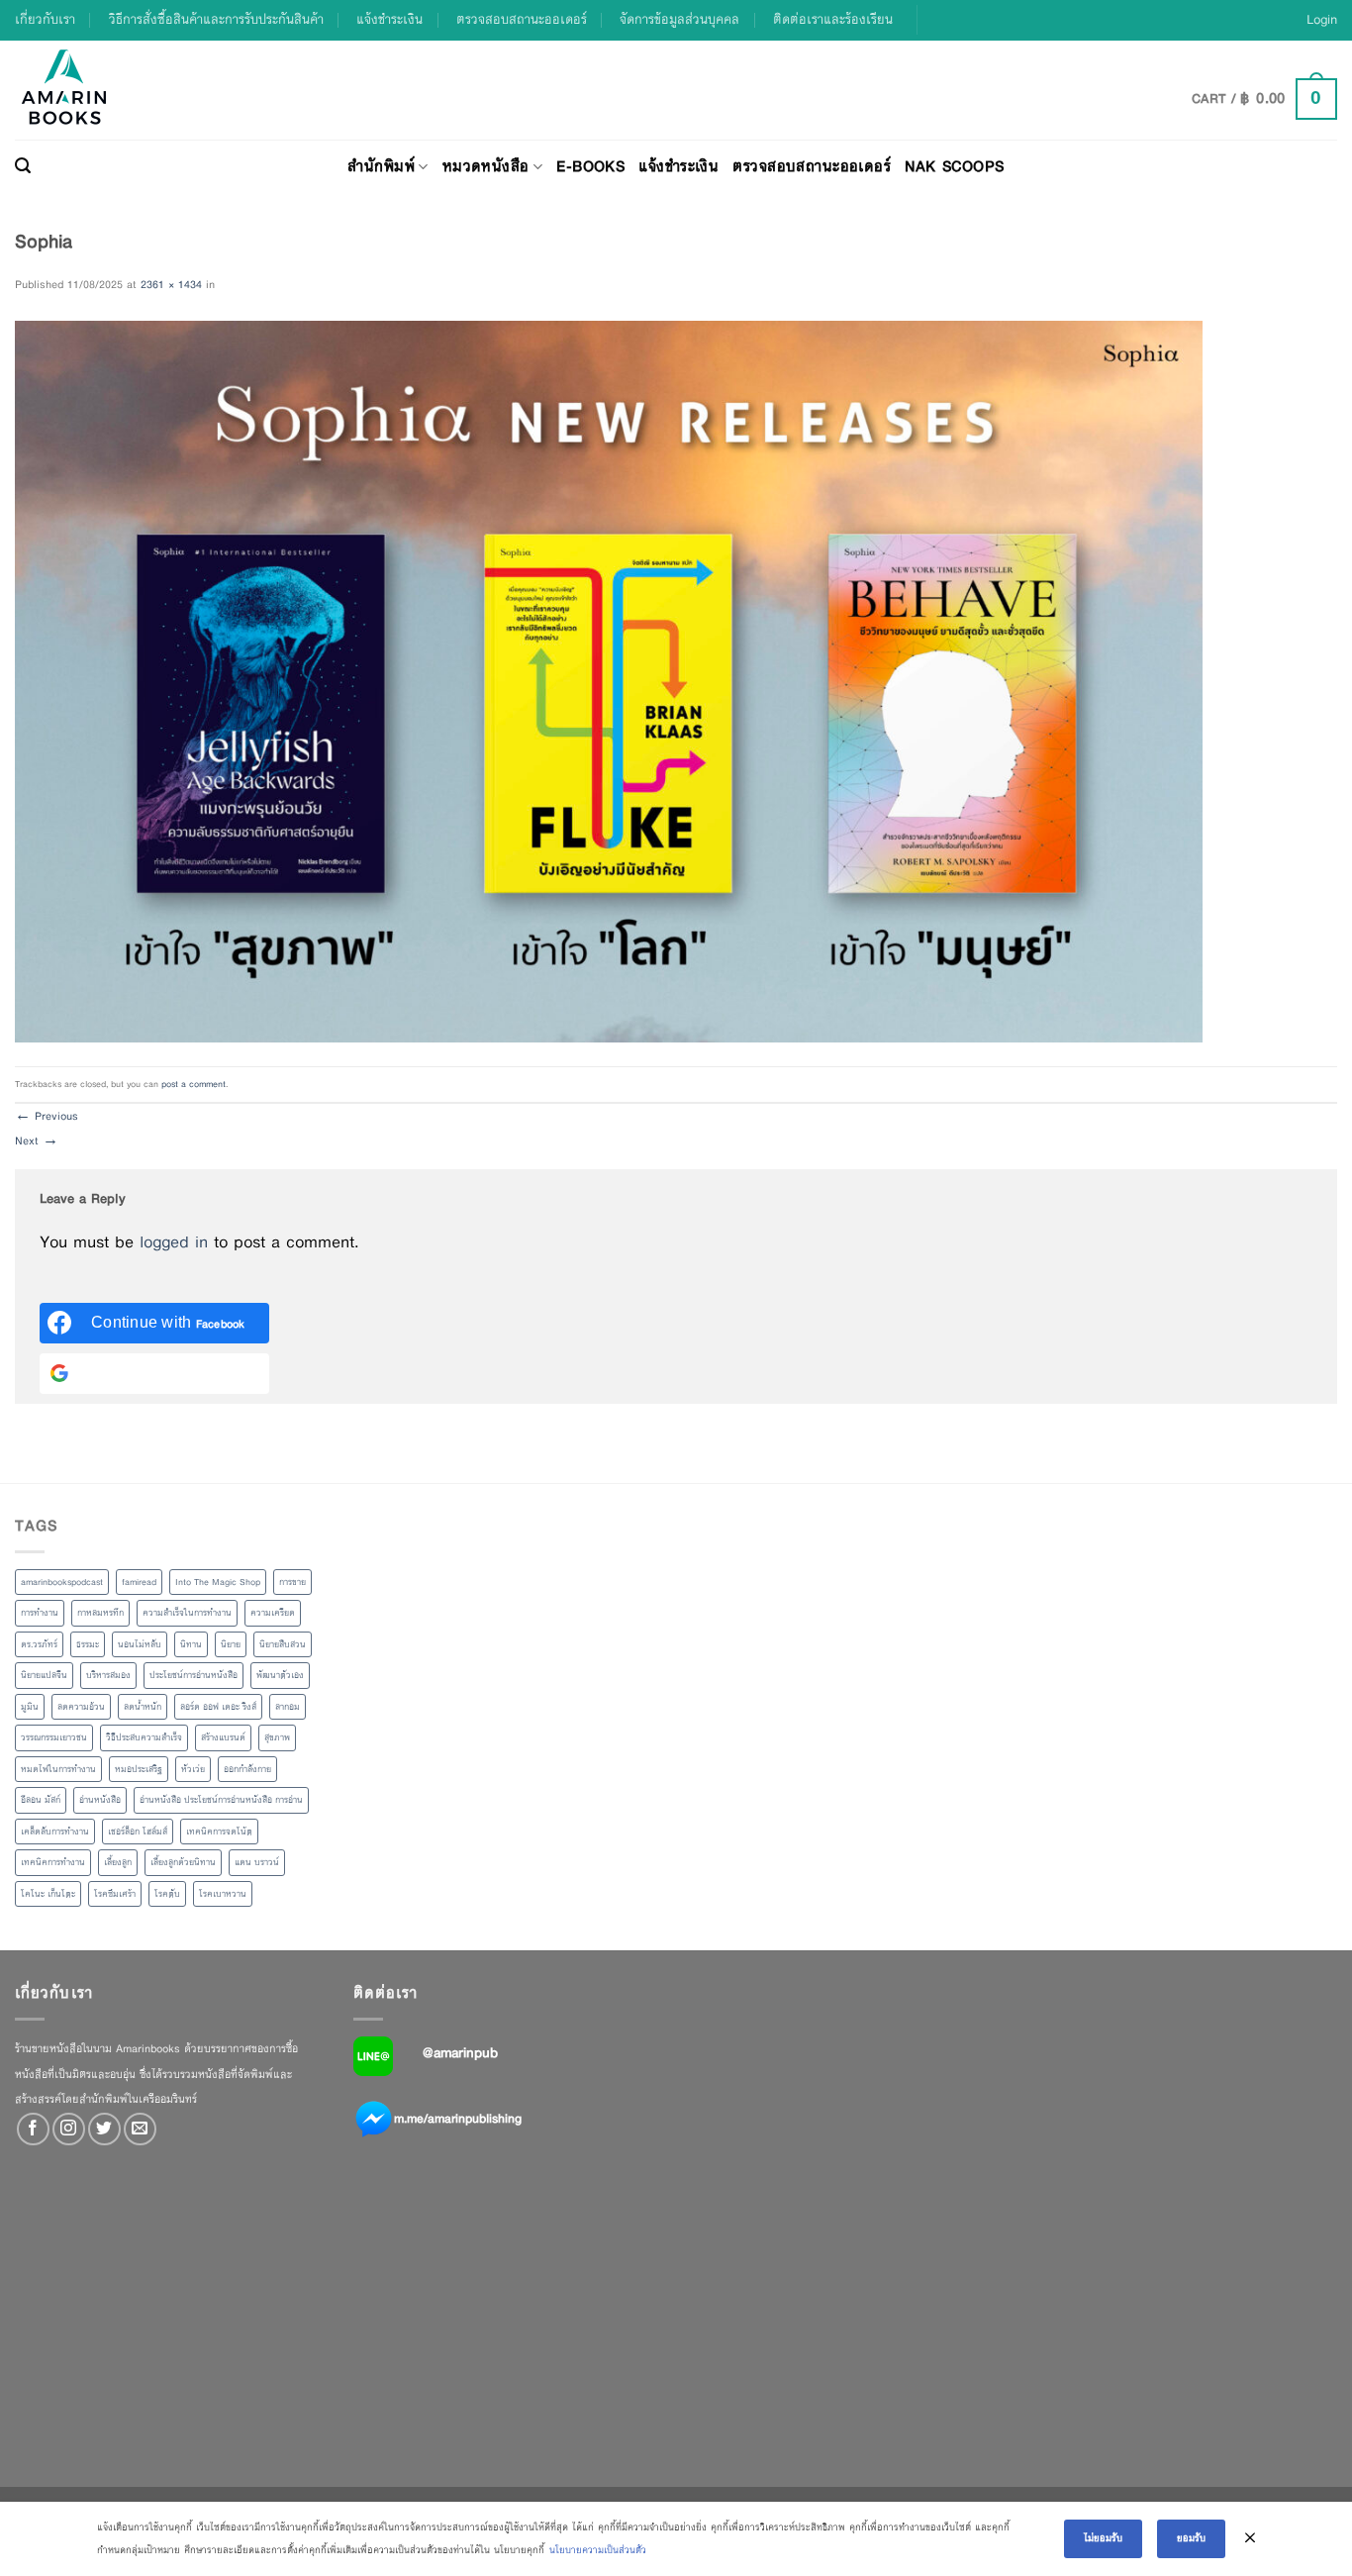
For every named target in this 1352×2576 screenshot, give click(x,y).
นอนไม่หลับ (140, 1644)
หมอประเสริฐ (139, 1769)
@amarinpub (460, 2052)
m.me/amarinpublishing (458, 2119)
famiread (139, 1582)
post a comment (193, 1084)
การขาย (292, 1582)
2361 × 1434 (171, 284)
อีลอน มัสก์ (41, 1800)
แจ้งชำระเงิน (389, 19)
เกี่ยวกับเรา (45, 19)
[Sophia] (609, 680)
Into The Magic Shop (218, 1582)
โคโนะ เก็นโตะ (48, 1894)
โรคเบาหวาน (223, 1894)
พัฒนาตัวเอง (280, 1675)
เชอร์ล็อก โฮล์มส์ (138, 1832)
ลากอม (288, 1707)
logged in (174, 1242)
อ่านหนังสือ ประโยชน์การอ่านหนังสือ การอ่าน (221, 1800)
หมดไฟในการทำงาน (58, 1769)
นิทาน (191, 1644)
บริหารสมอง (108, 1675)
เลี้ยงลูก (118, 1862)
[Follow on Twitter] (104, 2129)
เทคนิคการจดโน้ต (219, 1832)
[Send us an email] (140, 2129)
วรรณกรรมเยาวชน (54, 1737)
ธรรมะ (88, 1644)
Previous (47, 1116)
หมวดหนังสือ (486, 166)
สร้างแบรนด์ (223, 1737)
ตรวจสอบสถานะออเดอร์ (522, 19)
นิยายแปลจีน (44, 1675)
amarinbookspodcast (62, 1582)
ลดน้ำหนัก (143, 1707)
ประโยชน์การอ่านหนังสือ (193, 1675)
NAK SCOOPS (954, 166)
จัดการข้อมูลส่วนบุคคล (679, 19)
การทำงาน (40, 1613)
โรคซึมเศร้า (115, 1894)
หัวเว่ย (193, 1769)
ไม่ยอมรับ (1103, 2538)
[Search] (23, 166)
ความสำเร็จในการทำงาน (187, 1613)
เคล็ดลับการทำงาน (55, 1832)
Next (37, 1140)
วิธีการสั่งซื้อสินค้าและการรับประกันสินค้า (216, 19)
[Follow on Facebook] (33, 2129)
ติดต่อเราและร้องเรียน (833, 19)
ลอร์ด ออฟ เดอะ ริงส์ (218, 1707)
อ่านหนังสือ (100, 1800)
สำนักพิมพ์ (381, 166)
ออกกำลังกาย (247, 1769)
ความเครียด (273, 1613)
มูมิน (30, 1707)
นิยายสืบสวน (283, 1644)
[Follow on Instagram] (69, 2129)
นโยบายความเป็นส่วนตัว (598, 2550)
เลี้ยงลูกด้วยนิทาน (183, 1862)
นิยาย (231, 1644)
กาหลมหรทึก (100, 1613)
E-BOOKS (590, 166)
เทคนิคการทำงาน (53, 1862)
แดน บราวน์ (257, 1862)
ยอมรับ (1191, 2538)
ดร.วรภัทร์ (39, 1644)
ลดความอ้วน (81, 1707)
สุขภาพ (277, 1737)
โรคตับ (167, 1894)
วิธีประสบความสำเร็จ (144, 1737)
